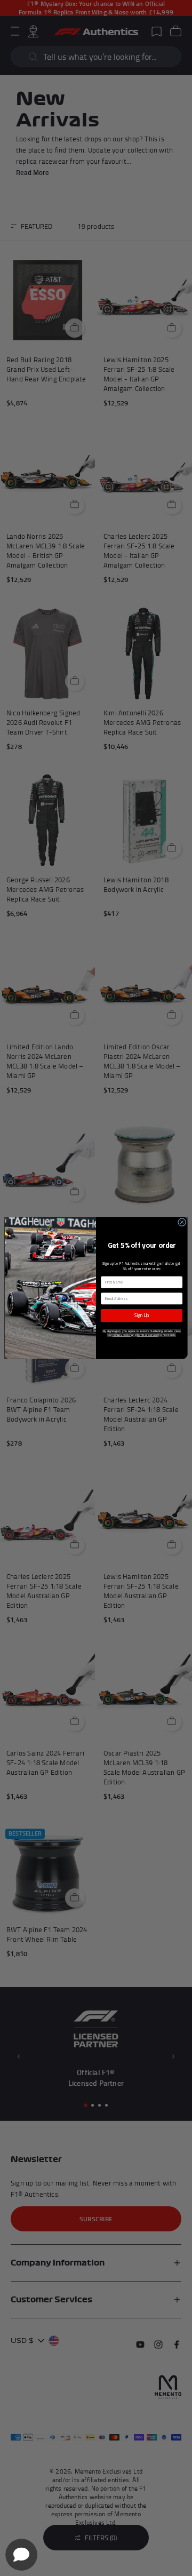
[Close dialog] (182, 1222)
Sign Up (142, 1315)
